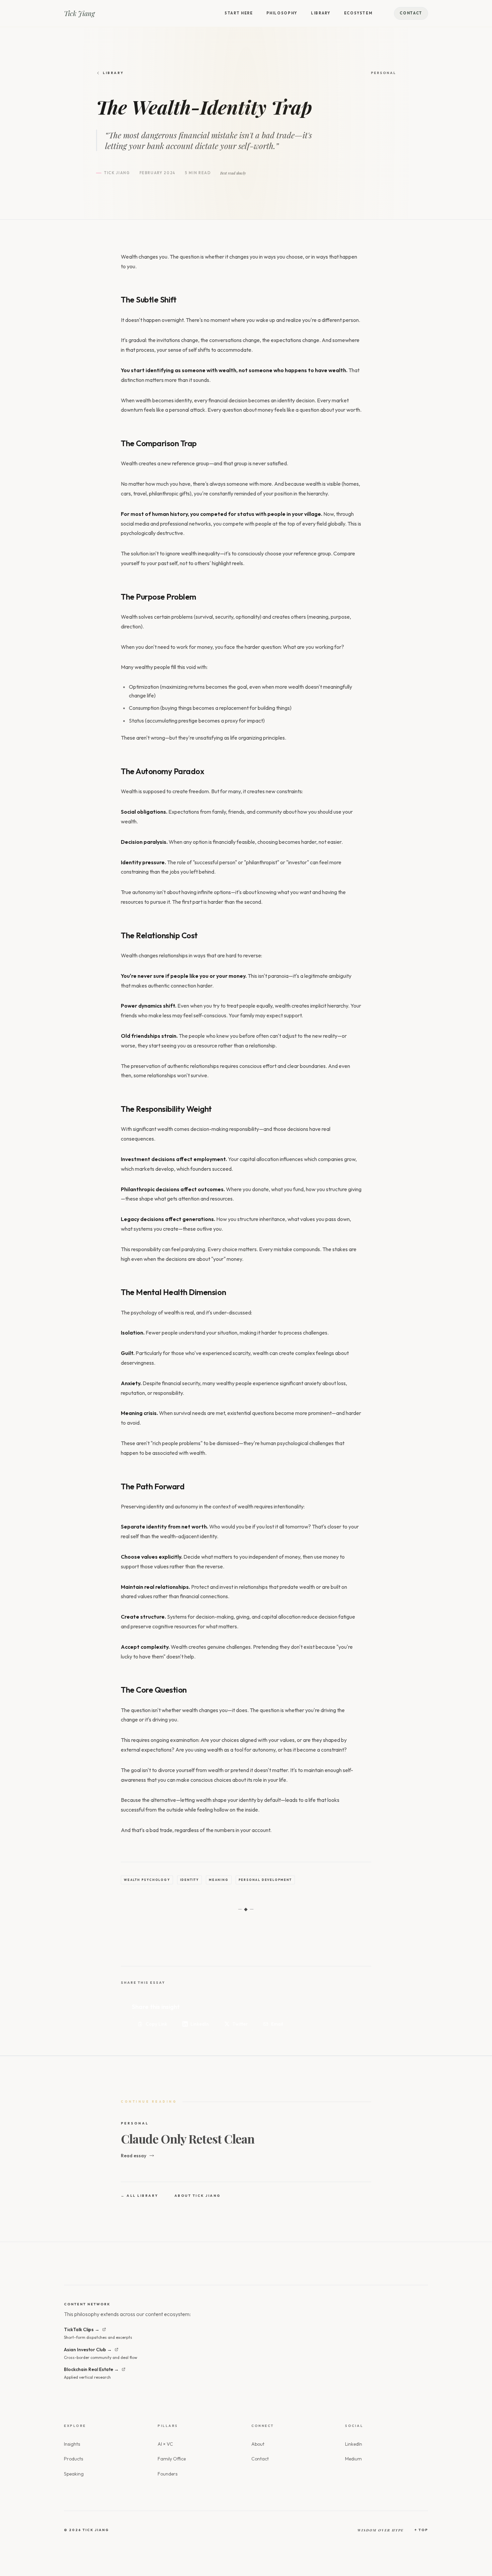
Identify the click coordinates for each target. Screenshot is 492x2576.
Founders (168, 2474)
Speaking (74, 2474)
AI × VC (165, 2444)
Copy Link (156, 2024)
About (258, 2444)
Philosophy (282, 13)
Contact (411, 13)
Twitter (240, 2024)
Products (73, 2459)
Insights (72, 2444)
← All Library (140, 2196)
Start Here (239, 13)
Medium (353, 2459)
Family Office (172, 2459)
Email (277, 2024)
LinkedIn (200, 2024)
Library (321, 13)
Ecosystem (358, 13)
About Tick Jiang (198, 2196)
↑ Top (421, 2530)
